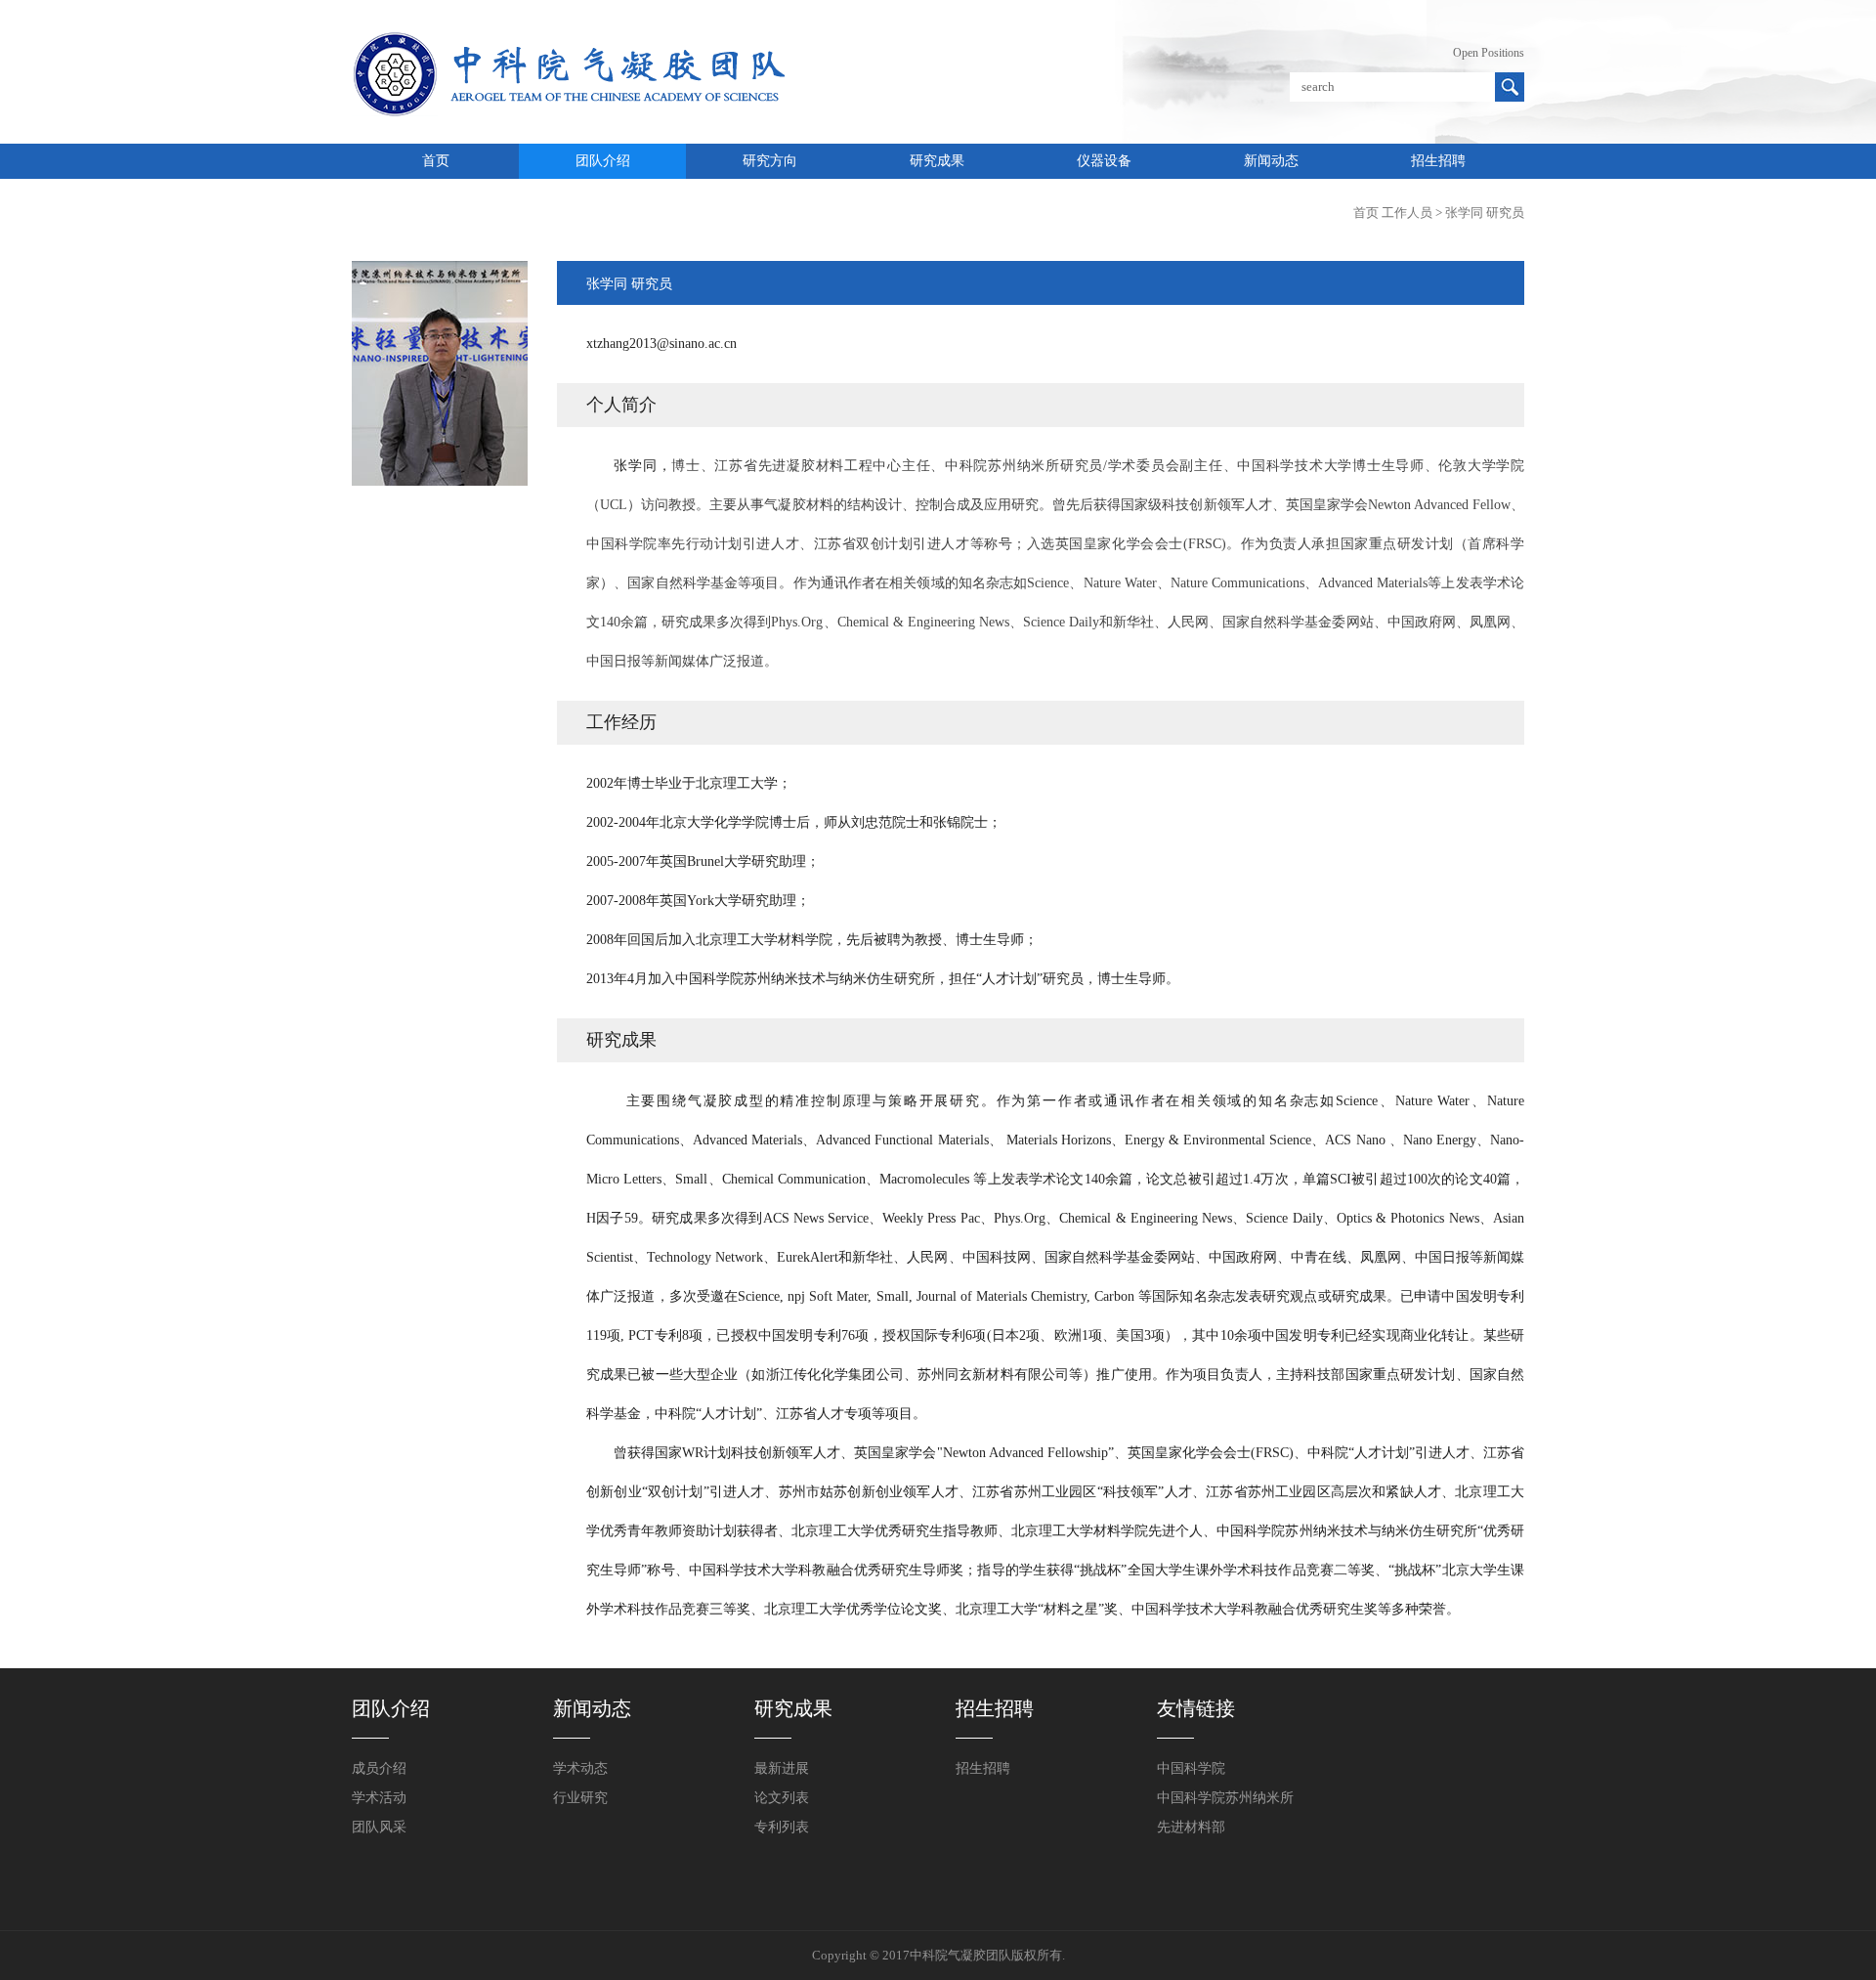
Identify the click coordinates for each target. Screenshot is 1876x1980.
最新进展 (782, 1768)
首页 (436, 161)
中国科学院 (1191, 1768)
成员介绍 (379, 1768)
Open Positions (1489, 53)
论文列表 (782, 1798)
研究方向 (770, 161)
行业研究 (580, 1798)
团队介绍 (603, 161)
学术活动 (379, 1798)
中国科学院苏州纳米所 (1225, 1798)
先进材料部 (1191, 1827)
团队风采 (379, 1827)
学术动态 (580, 1768)
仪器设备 (1104, 161)
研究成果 (937, 161)
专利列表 (782, 1827)
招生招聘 (1438, 161)
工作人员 (1407, 213)
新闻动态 (1271, 161)
